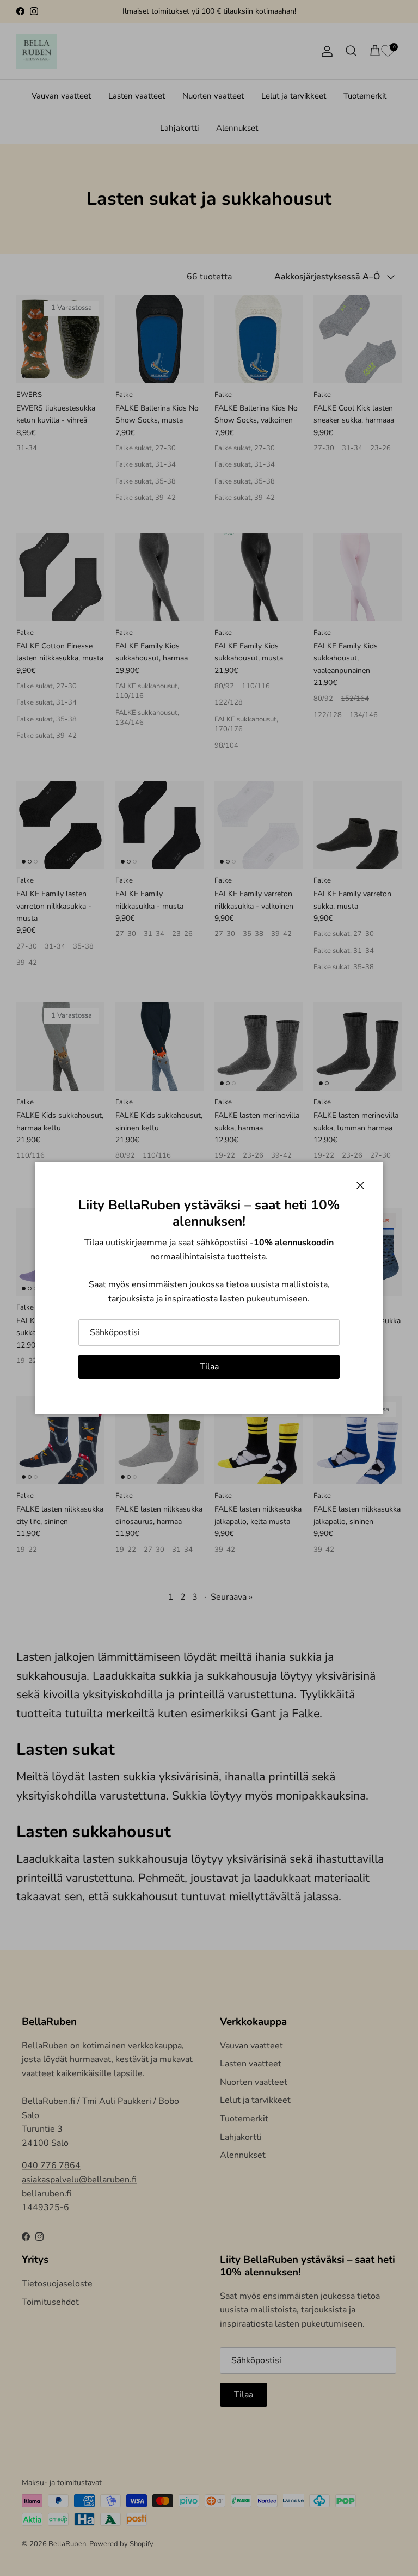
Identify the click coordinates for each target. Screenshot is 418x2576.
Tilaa (209, 1367)
